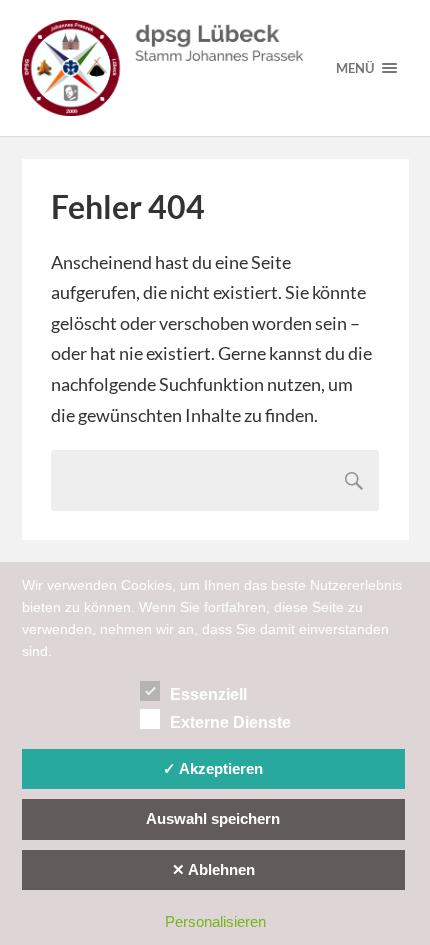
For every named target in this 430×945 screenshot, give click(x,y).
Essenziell (208, 694)
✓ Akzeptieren (213, 768)
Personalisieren (215, 921)
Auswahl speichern (213, 818)
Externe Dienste (230, 722)
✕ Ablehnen (213, 869)
